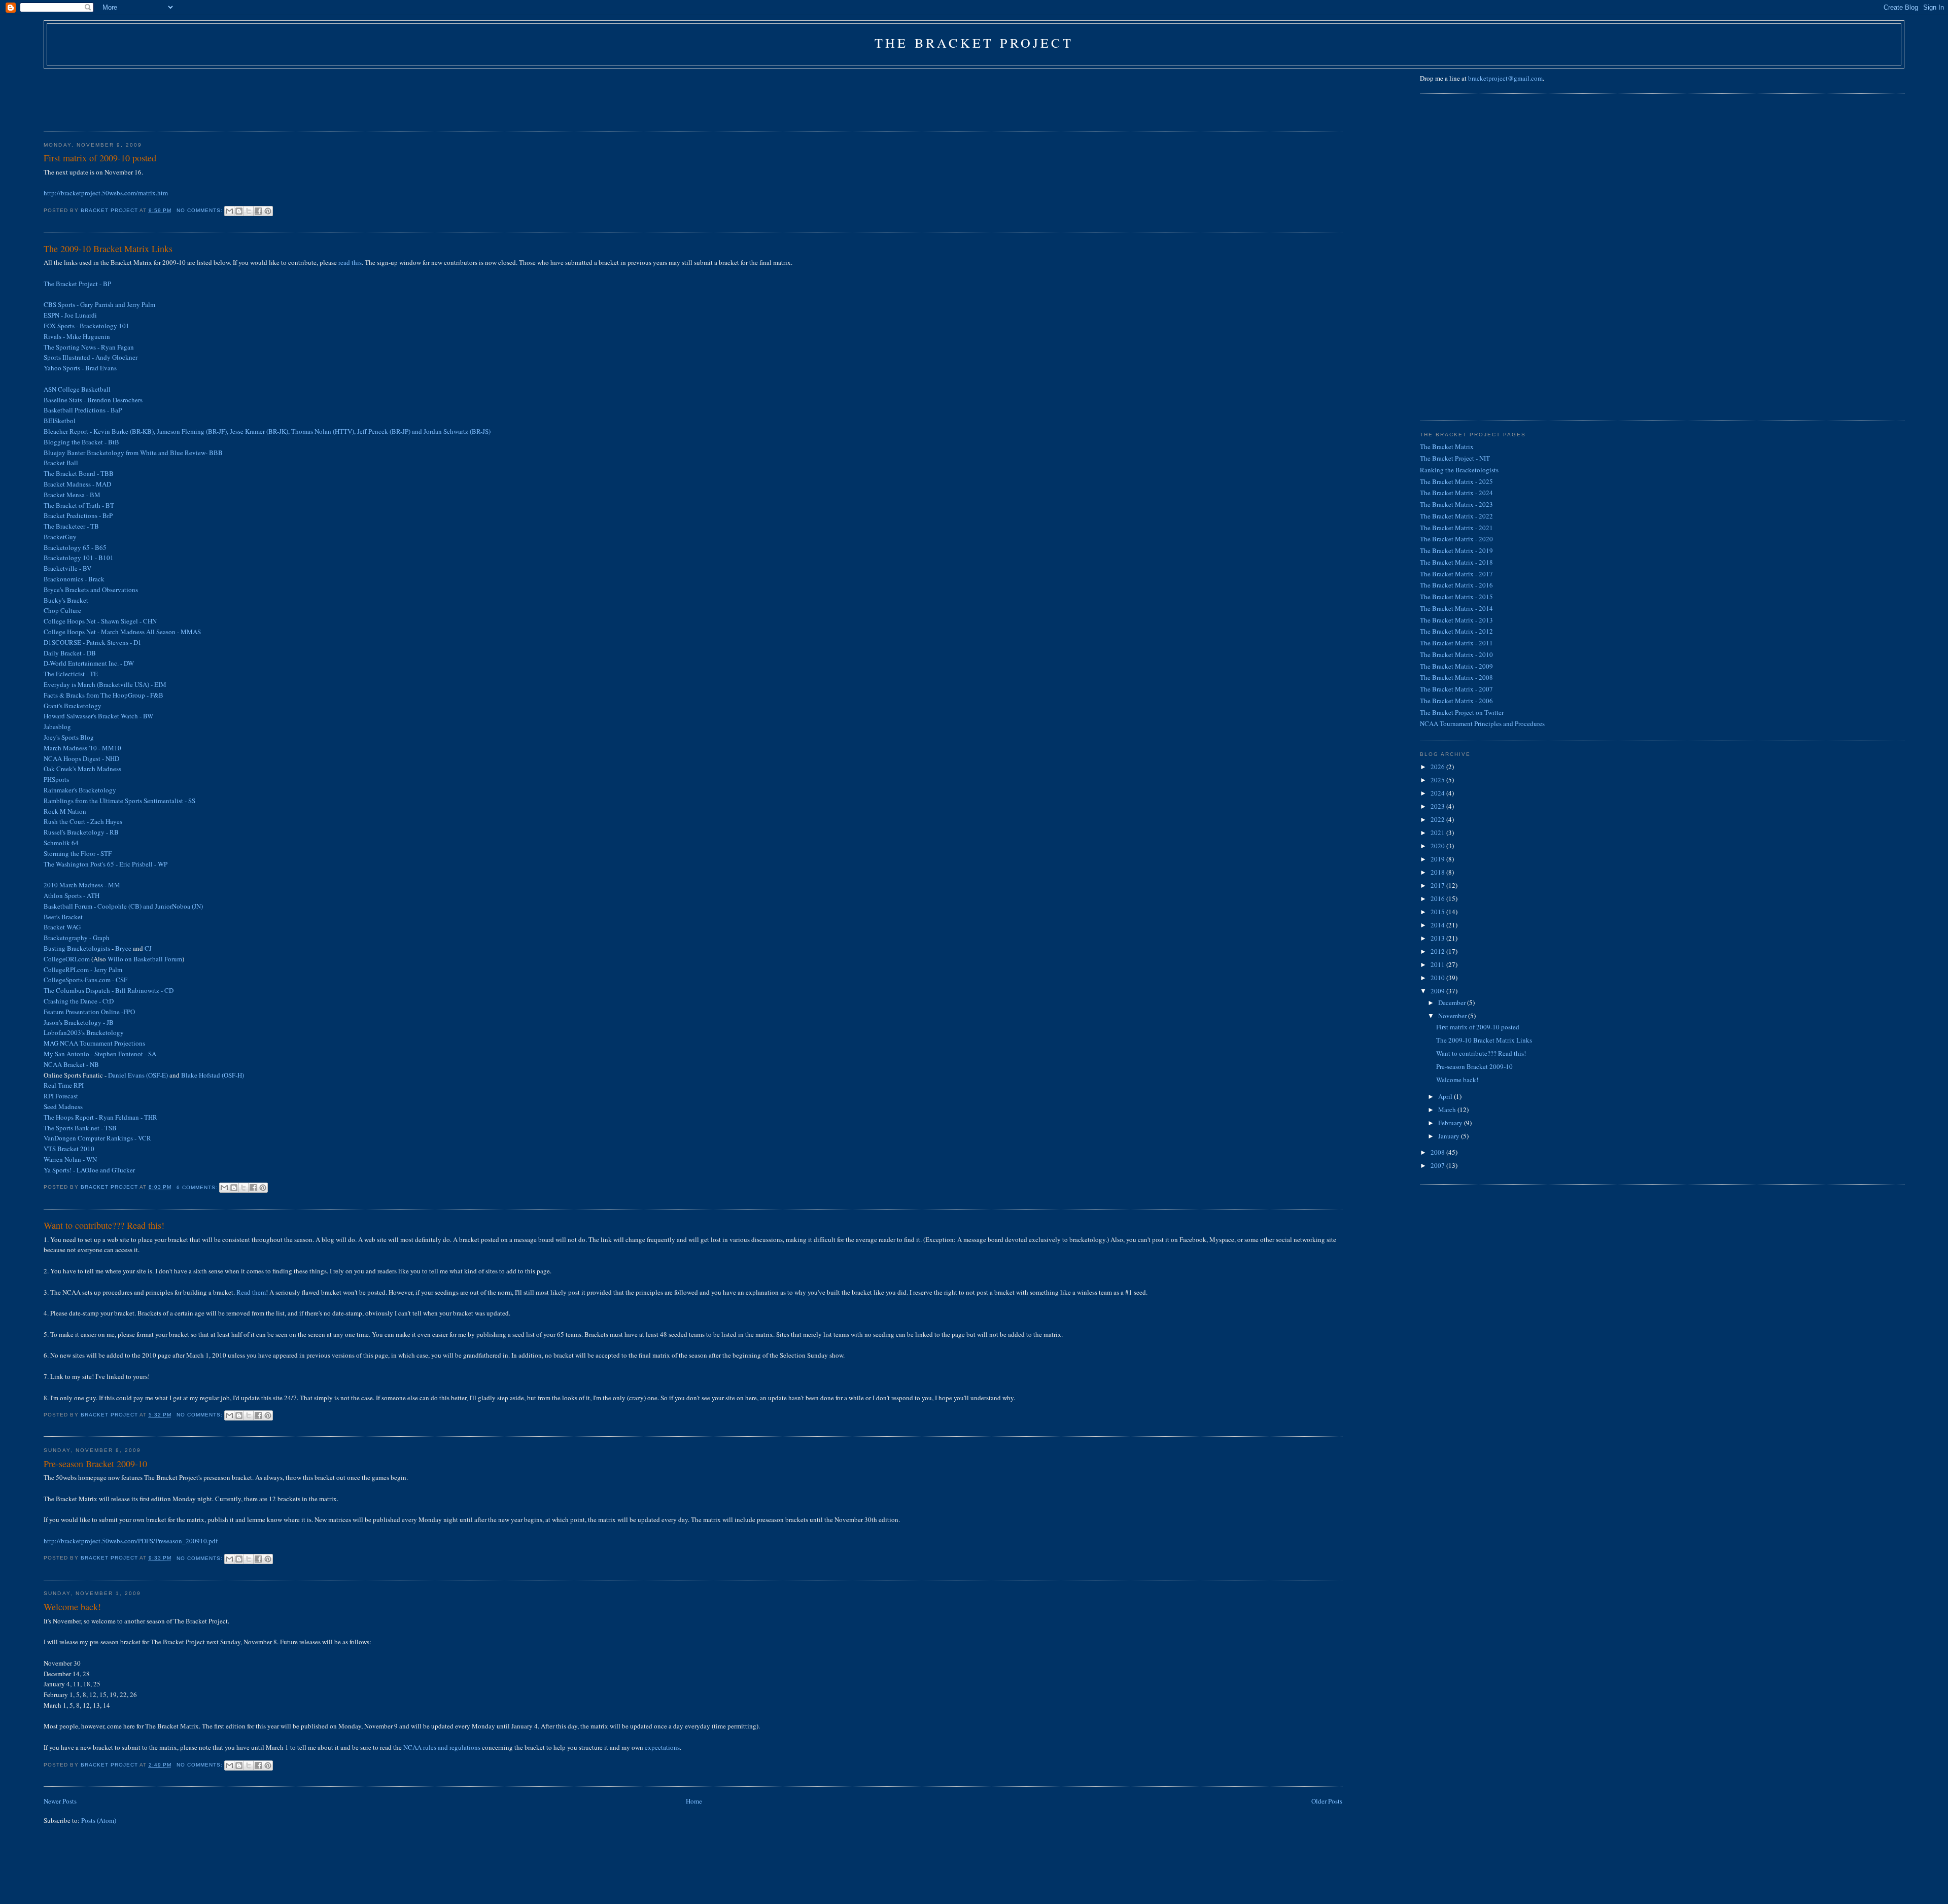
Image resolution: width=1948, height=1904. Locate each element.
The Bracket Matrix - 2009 (1456, 666)
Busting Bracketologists (77, 948)
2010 (1438, 978)
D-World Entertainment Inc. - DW (89, 663)
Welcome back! (72, 1607)
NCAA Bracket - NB (71, 1064)
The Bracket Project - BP (77, 284)
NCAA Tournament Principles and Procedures (1482, 723)
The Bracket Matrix (1447, 446)
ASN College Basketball (77, 389)
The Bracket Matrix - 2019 (1456, 550)
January (1450, 1136)
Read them (251, 1292)
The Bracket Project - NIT (1455, 458)
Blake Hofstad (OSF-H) (213, 1075)
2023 (1438, 806)
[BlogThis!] (239, 211)
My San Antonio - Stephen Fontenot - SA (100, 1054)
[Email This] (229, 211)
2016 (1438, 898)
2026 (1438, 767)
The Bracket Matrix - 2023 (1456, 504)
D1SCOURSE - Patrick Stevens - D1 (93, 642)
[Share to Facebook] (258, 211)
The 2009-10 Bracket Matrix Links (108, 249)
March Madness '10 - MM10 (82, 748)
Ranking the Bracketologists (1459, 470)
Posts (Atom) (99, 1820)
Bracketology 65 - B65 (75, 547)
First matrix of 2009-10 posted (100, 158)
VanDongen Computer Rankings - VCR (97, 1138)
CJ (148, 948)
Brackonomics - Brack (74, 579)
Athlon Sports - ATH (72, 895)
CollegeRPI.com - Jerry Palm (83, 970)
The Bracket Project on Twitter (1462, 712)
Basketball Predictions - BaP (83, 410)
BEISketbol (60, 421)
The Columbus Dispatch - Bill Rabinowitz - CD (109, 990)
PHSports (56, 779)
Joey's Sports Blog (69, 737)
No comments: (201, 210)
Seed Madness (63, 1106)
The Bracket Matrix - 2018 (1456, 562)
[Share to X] (249, 211)
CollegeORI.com (67, 959)
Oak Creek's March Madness (82, 769)
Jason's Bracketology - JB (79, 1022)
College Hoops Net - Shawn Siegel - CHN (100, 621)
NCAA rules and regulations (442, 1747)
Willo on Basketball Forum (145, 959)
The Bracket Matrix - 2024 (1456, 493)
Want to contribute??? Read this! (104, 1225)
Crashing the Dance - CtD (79, 1001)
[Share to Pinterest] (268, 211)
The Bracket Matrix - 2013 (1456, 620)
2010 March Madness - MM (82, 885)
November (1453, 1016)
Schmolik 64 (61, 843)
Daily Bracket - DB (70, 653)
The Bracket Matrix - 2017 (1456, 574)
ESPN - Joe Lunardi (70, 315)
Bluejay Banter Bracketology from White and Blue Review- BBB (133, 453)
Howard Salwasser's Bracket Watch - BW (98, 716)
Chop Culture (62, 610)
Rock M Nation (65, 811)
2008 (1438, 1152)
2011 (1438, 964)
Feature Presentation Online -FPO (89, 1012)
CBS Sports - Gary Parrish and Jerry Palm (99, 304)
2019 (1438, 859)
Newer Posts (60, 1801)
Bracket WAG (62, 927)
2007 (1438, 1165)
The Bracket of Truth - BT (79, 505)
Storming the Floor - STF (78, 853)
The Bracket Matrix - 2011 (1456, 643)
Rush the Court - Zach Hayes (83, 821)
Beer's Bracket (63, 917)
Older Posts (1327, 1801)
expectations (662, 1747)
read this (350, 262)
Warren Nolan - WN (70, 1159)
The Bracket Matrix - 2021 (1456, 528)
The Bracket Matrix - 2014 (1456, 608)
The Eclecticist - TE (71, 674)
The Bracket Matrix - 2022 (1456, 516)
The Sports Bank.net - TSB (80, 1128)
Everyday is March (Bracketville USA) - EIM (105, 684)
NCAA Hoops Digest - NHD (81, 758)
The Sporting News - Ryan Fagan (89, 347)
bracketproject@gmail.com (1505, 78)
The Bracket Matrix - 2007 (1456, 689)
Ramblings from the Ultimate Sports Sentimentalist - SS (119, 801)
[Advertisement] (228, 96)
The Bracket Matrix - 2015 (1456, 597)
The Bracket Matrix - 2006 (1456, 701)
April (1446, 1096)
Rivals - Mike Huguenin (77, 336)
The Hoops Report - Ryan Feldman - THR (100, 1117)
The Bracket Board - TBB (79, 473)
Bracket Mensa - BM (72, 495)
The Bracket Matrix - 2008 (1456, 677)
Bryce (123, 948)
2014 (1438, 925)
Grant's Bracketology (73, 706)
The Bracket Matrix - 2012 (1456, 631)
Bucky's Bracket (66, 600)
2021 (1438, 833)
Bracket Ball (61, 463)
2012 (1438, 951)
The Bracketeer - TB (71, 526)
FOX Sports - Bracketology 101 (86, 326)
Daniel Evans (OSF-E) (138, 1075)
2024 (1438, 793)
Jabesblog (57, 726)
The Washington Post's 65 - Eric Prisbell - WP (106, 864)
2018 (1438, 872)
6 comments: (198, 1187)
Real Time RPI (64, 1085)
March (1448, 1110)
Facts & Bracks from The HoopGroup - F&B (103, 695)
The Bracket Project (974, 43)
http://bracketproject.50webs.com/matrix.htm (106, 193)
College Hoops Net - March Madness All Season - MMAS (122, 632)
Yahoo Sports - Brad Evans (80, 368)
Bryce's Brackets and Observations (91, 590)
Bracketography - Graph (77, 938)
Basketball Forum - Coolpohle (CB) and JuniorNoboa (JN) (123, 906)
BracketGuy (60, 537)
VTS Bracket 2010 (69, 1149)
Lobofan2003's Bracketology (84, 1032)
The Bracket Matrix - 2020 (1456, 539)
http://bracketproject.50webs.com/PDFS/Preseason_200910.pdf (131, 1541)
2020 (1438, 846)
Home (694, 1801)
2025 (1438, 780)
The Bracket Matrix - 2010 (1456, 654)
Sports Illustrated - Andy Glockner (91, 357)
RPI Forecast (61, 1096)
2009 (1438, 991)
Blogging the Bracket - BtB (81, 442)
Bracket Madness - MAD (77, 484)
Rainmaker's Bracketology (80, 790)
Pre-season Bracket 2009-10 (95, 1464)
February (1451, 1123)
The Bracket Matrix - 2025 (1456, 481)
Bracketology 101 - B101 (79, 558)
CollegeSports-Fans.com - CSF (85, 980)
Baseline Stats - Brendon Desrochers (93, 400)
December (1453, 1002)
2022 (1438, 819)
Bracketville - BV (67, 568)
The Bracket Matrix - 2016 (1456, 585)
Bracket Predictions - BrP (78, 515)
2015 (1438, 912)
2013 (1438, 938)
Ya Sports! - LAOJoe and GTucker (89, 1170)
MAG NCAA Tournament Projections (94, 1043)
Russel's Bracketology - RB (81, 832)
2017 (1438, 885)
